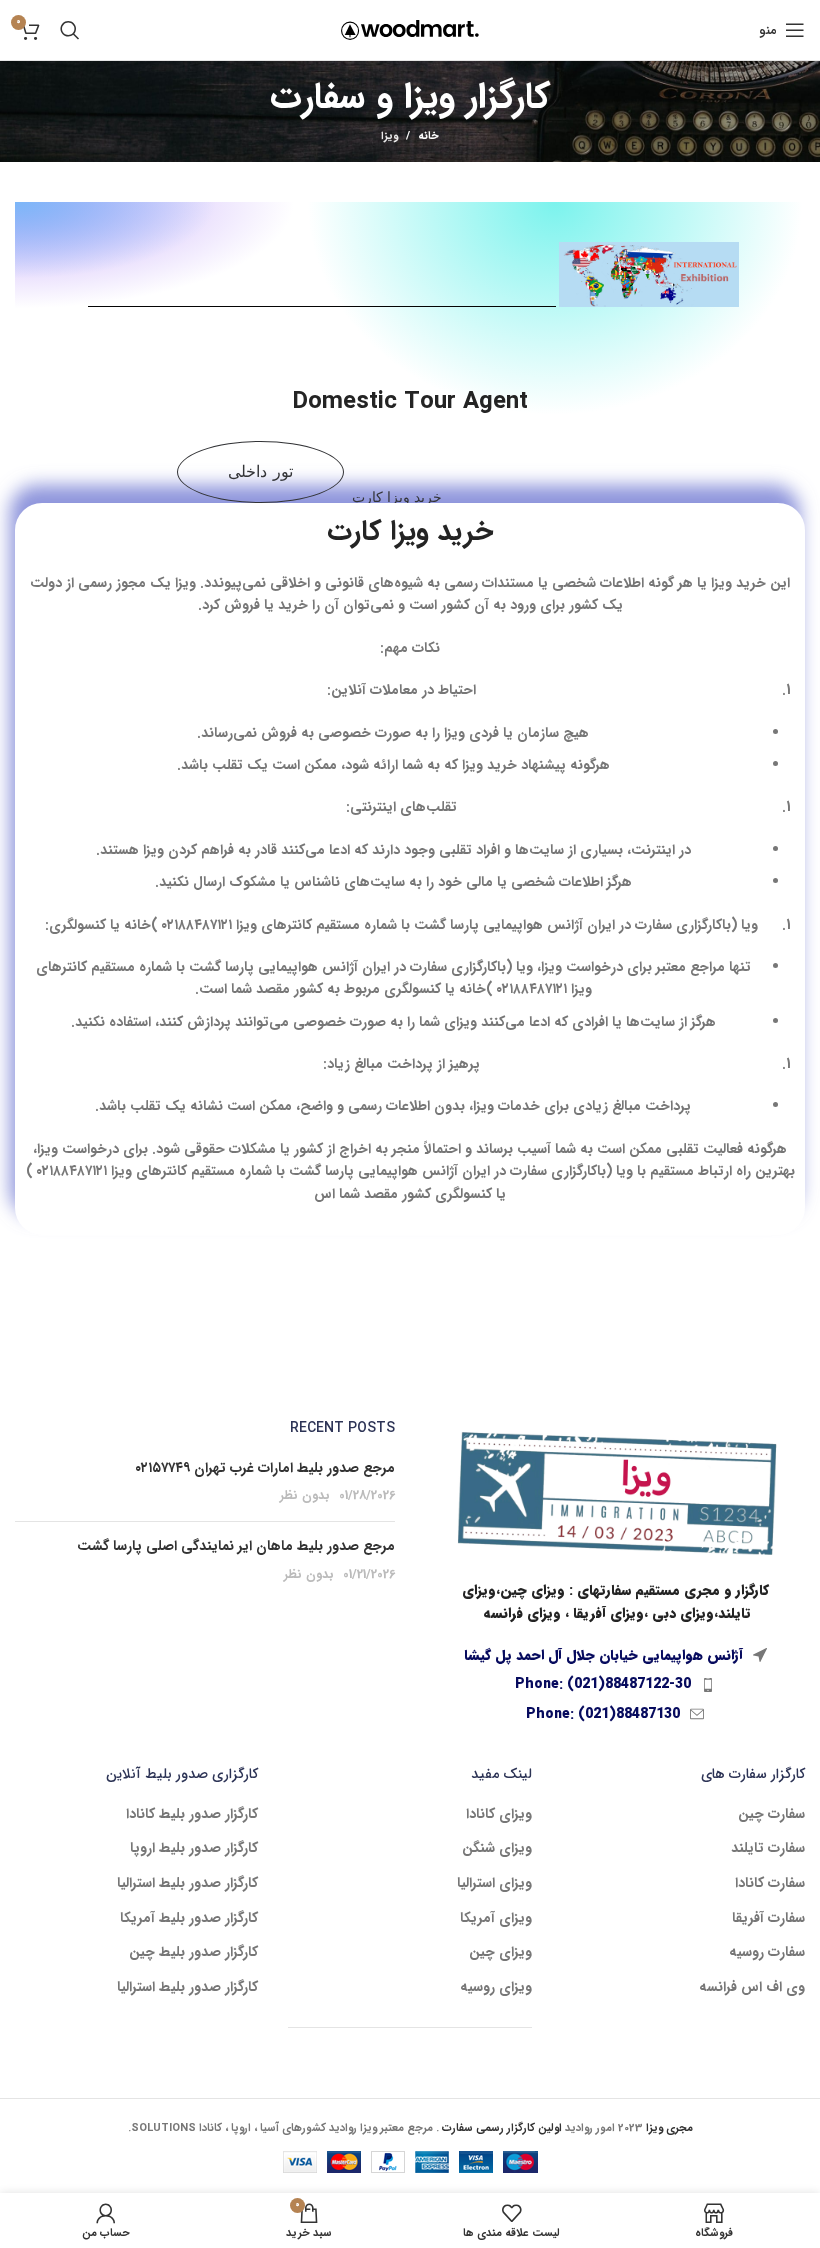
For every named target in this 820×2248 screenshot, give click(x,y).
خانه (428, 137)
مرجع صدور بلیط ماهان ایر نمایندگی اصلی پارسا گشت (236, 1546)
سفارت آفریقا (768, 1919)
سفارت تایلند (768, 1849)
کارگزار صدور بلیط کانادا (192, 1815)
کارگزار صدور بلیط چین (193, 1953)
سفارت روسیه (767, 1953)
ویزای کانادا (499, 1815)
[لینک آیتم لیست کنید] (615, 1684)
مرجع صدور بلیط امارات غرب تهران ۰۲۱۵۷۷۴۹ (265, 1468)
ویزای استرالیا (494, 1884)
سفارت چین (771, 1815)
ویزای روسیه (496, 1988)
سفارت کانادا (770, 1884)
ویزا (389, 136)
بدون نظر (305, 1496)
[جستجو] (70, 30)
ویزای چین (500, 1953)
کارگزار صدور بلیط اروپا (194, 1849)
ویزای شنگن (497, 1849)
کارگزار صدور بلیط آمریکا (189, 1919)
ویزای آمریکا (496, 1919)
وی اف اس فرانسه (752, 1988)
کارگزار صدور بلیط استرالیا (187, 1884)
